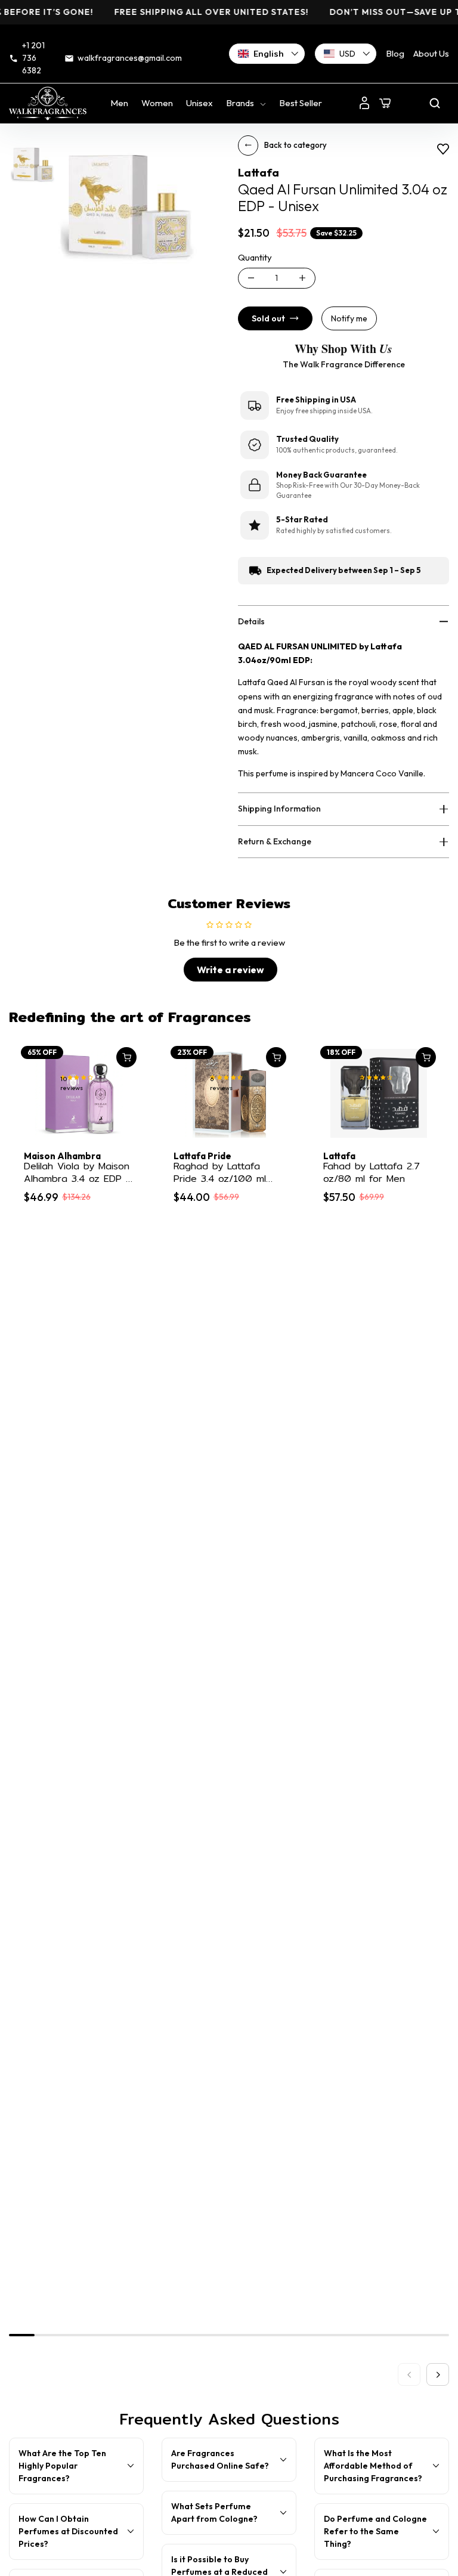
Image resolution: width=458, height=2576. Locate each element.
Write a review (230, 970)
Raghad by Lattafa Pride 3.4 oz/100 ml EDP (220, 1173)
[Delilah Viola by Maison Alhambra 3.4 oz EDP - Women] (79, 1093)
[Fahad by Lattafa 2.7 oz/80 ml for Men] (379, 1093)
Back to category (295, 145)
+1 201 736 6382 (33, 58)
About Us (431, 53)
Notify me (349, 318)
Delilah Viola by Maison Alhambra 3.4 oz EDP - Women (77, 1173)
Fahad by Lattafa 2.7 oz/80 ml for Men (371, 1173)
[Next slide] (438, 2374)
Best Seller (301, 103)
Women (157, 103)
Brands (240, 103)
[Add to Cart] (126, 1057)
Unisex (199, 103)
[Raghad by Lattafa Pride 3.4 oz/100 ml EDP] (229, 1093)
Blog (395, 53)
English (269, 54)
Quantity (255, 257)
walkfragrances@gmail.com (130, 58)
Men (119, 103)
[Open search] (435, 103)
